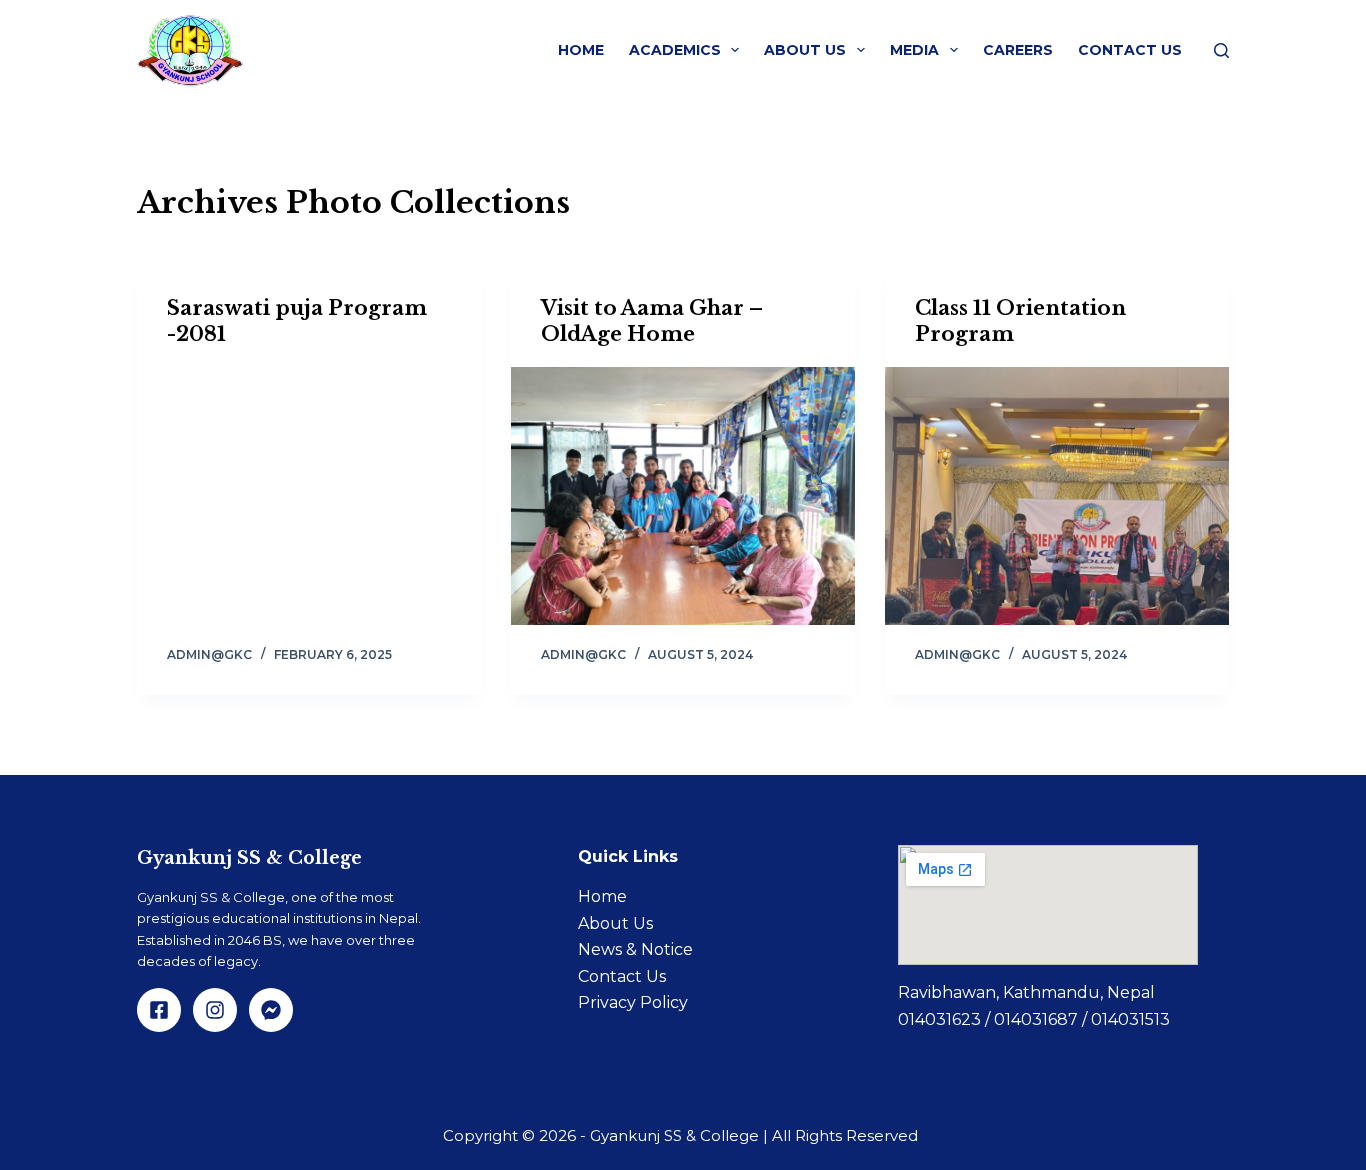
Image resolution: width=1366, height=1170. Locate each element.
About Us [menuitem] (805, 50)
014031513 (1130, 1019)
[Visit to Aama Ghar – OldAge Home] (683, 496)
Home (602, 896)
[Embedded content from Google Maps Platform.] (1048, 905)
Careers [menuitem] (1018, 50)
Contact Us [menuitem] (1130, 50)
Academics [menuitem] (675, 50)
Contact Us (622, 976)
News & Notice (635, 949)
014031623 (941, 1019)
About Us (615, 923)
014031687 (1038, 1019)
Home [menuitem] (581, 50)
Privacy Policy (633, 1002)
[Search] (1221, 50)
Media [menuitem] (914, 50)
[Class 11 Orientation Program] (1057, 496)
